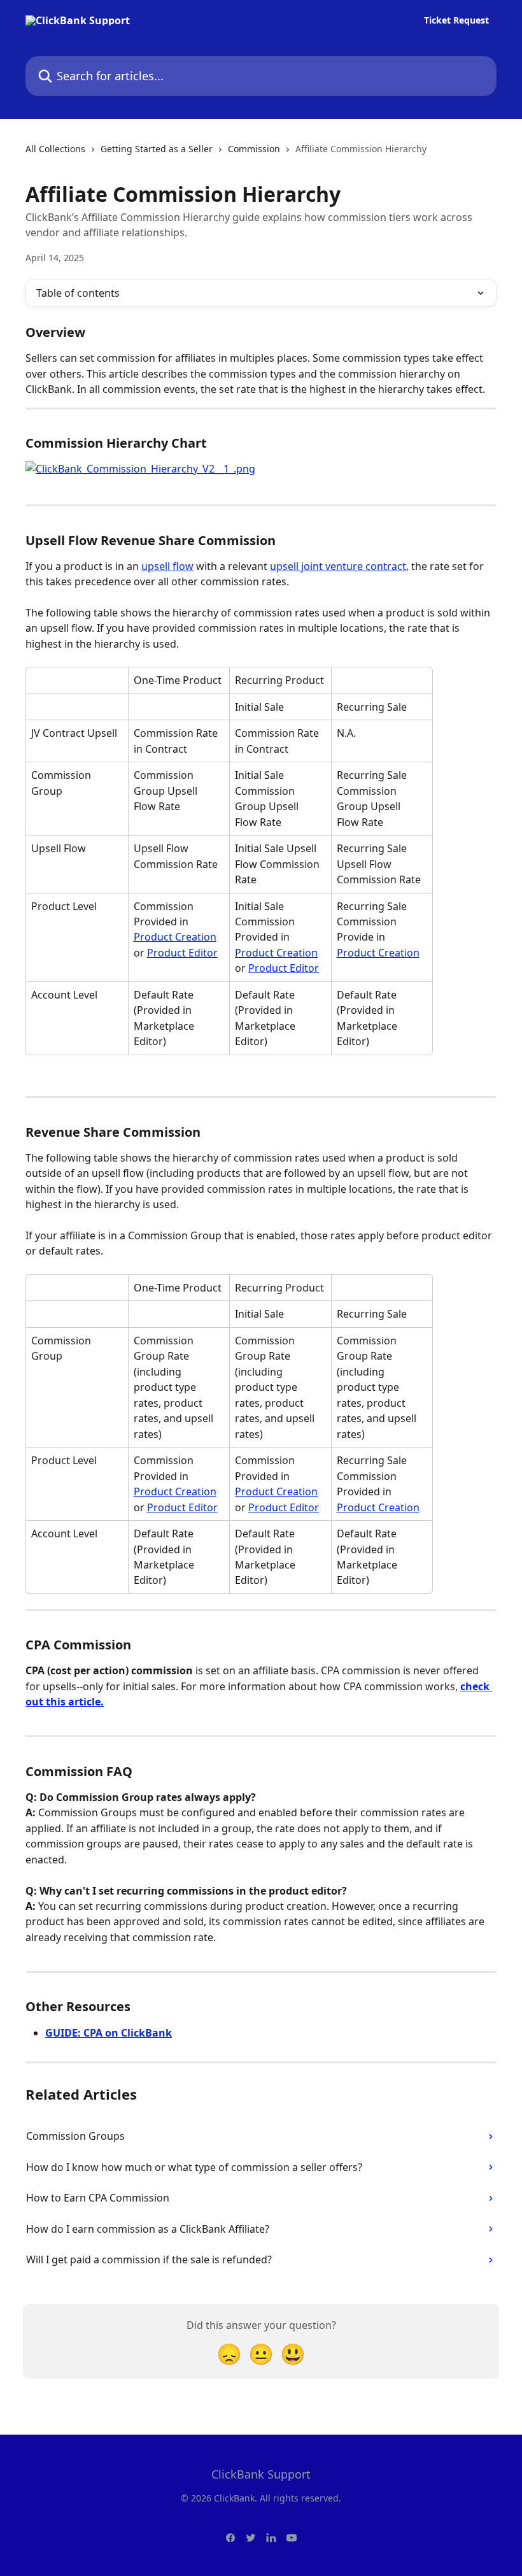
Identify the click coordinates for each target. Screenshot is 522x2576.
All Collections (55, 149)
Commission (254, 149)
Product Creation (175, 937)
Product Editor (182, 953)
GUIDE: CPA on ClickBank (109, 2033)
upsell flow (167, 566)
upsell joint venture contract (338, 566)
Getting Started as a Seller (157, 149)
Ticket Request (456, 20)
